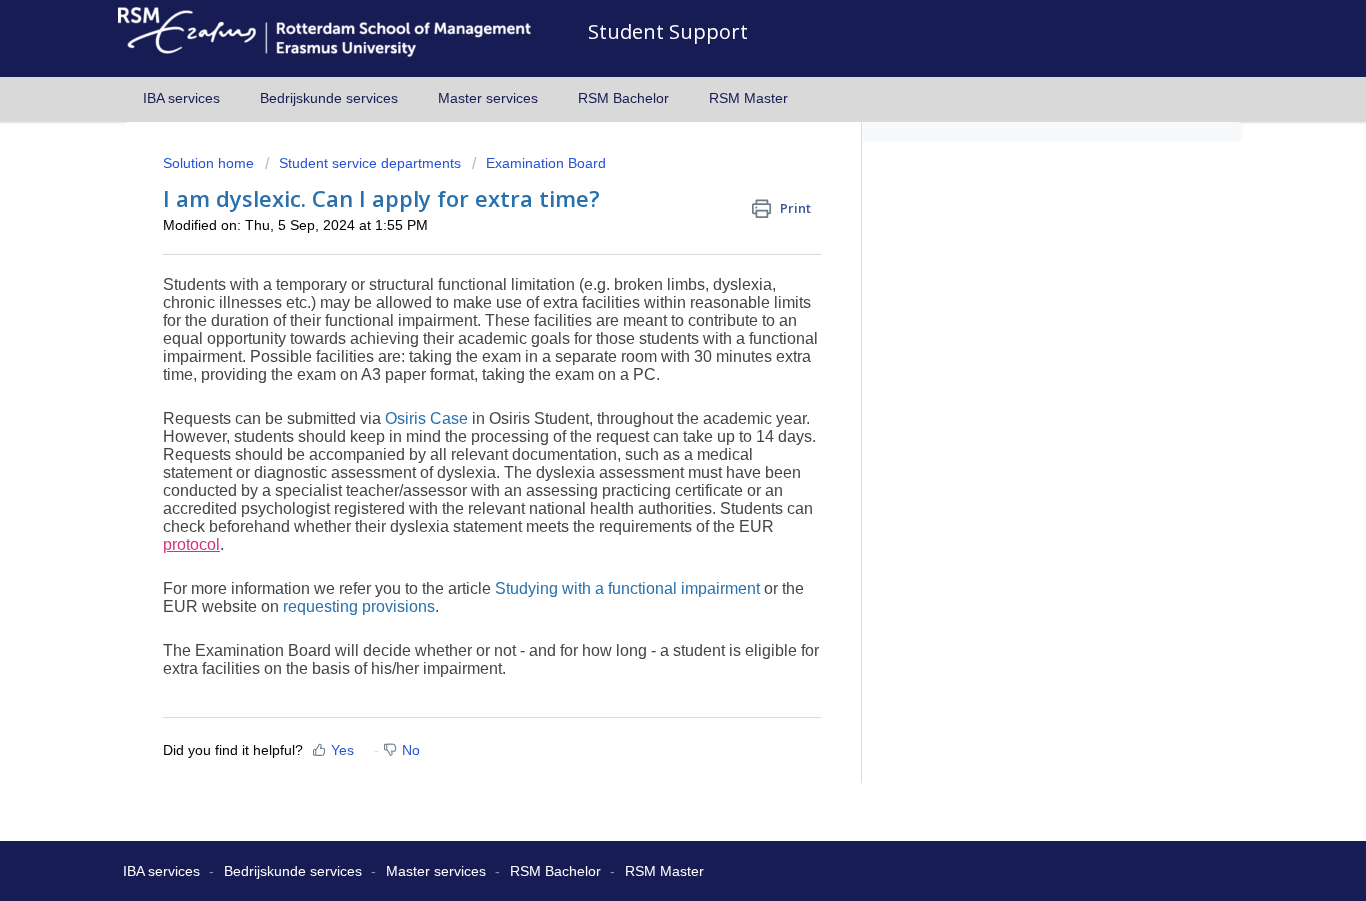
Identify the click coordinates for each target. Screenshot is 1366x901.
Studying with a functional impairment (627, 588)
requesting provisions (359, 606)
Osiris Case (426, 418)
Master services (488, 98)
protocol (191, 544)
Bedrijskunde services (329, 98)
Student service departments (370, 163)
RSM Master (748, 98)
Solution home (210, 163)
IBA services (181, 98)
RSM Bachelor (623, 98)
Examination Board (546, 163)
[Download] (646, 184)
